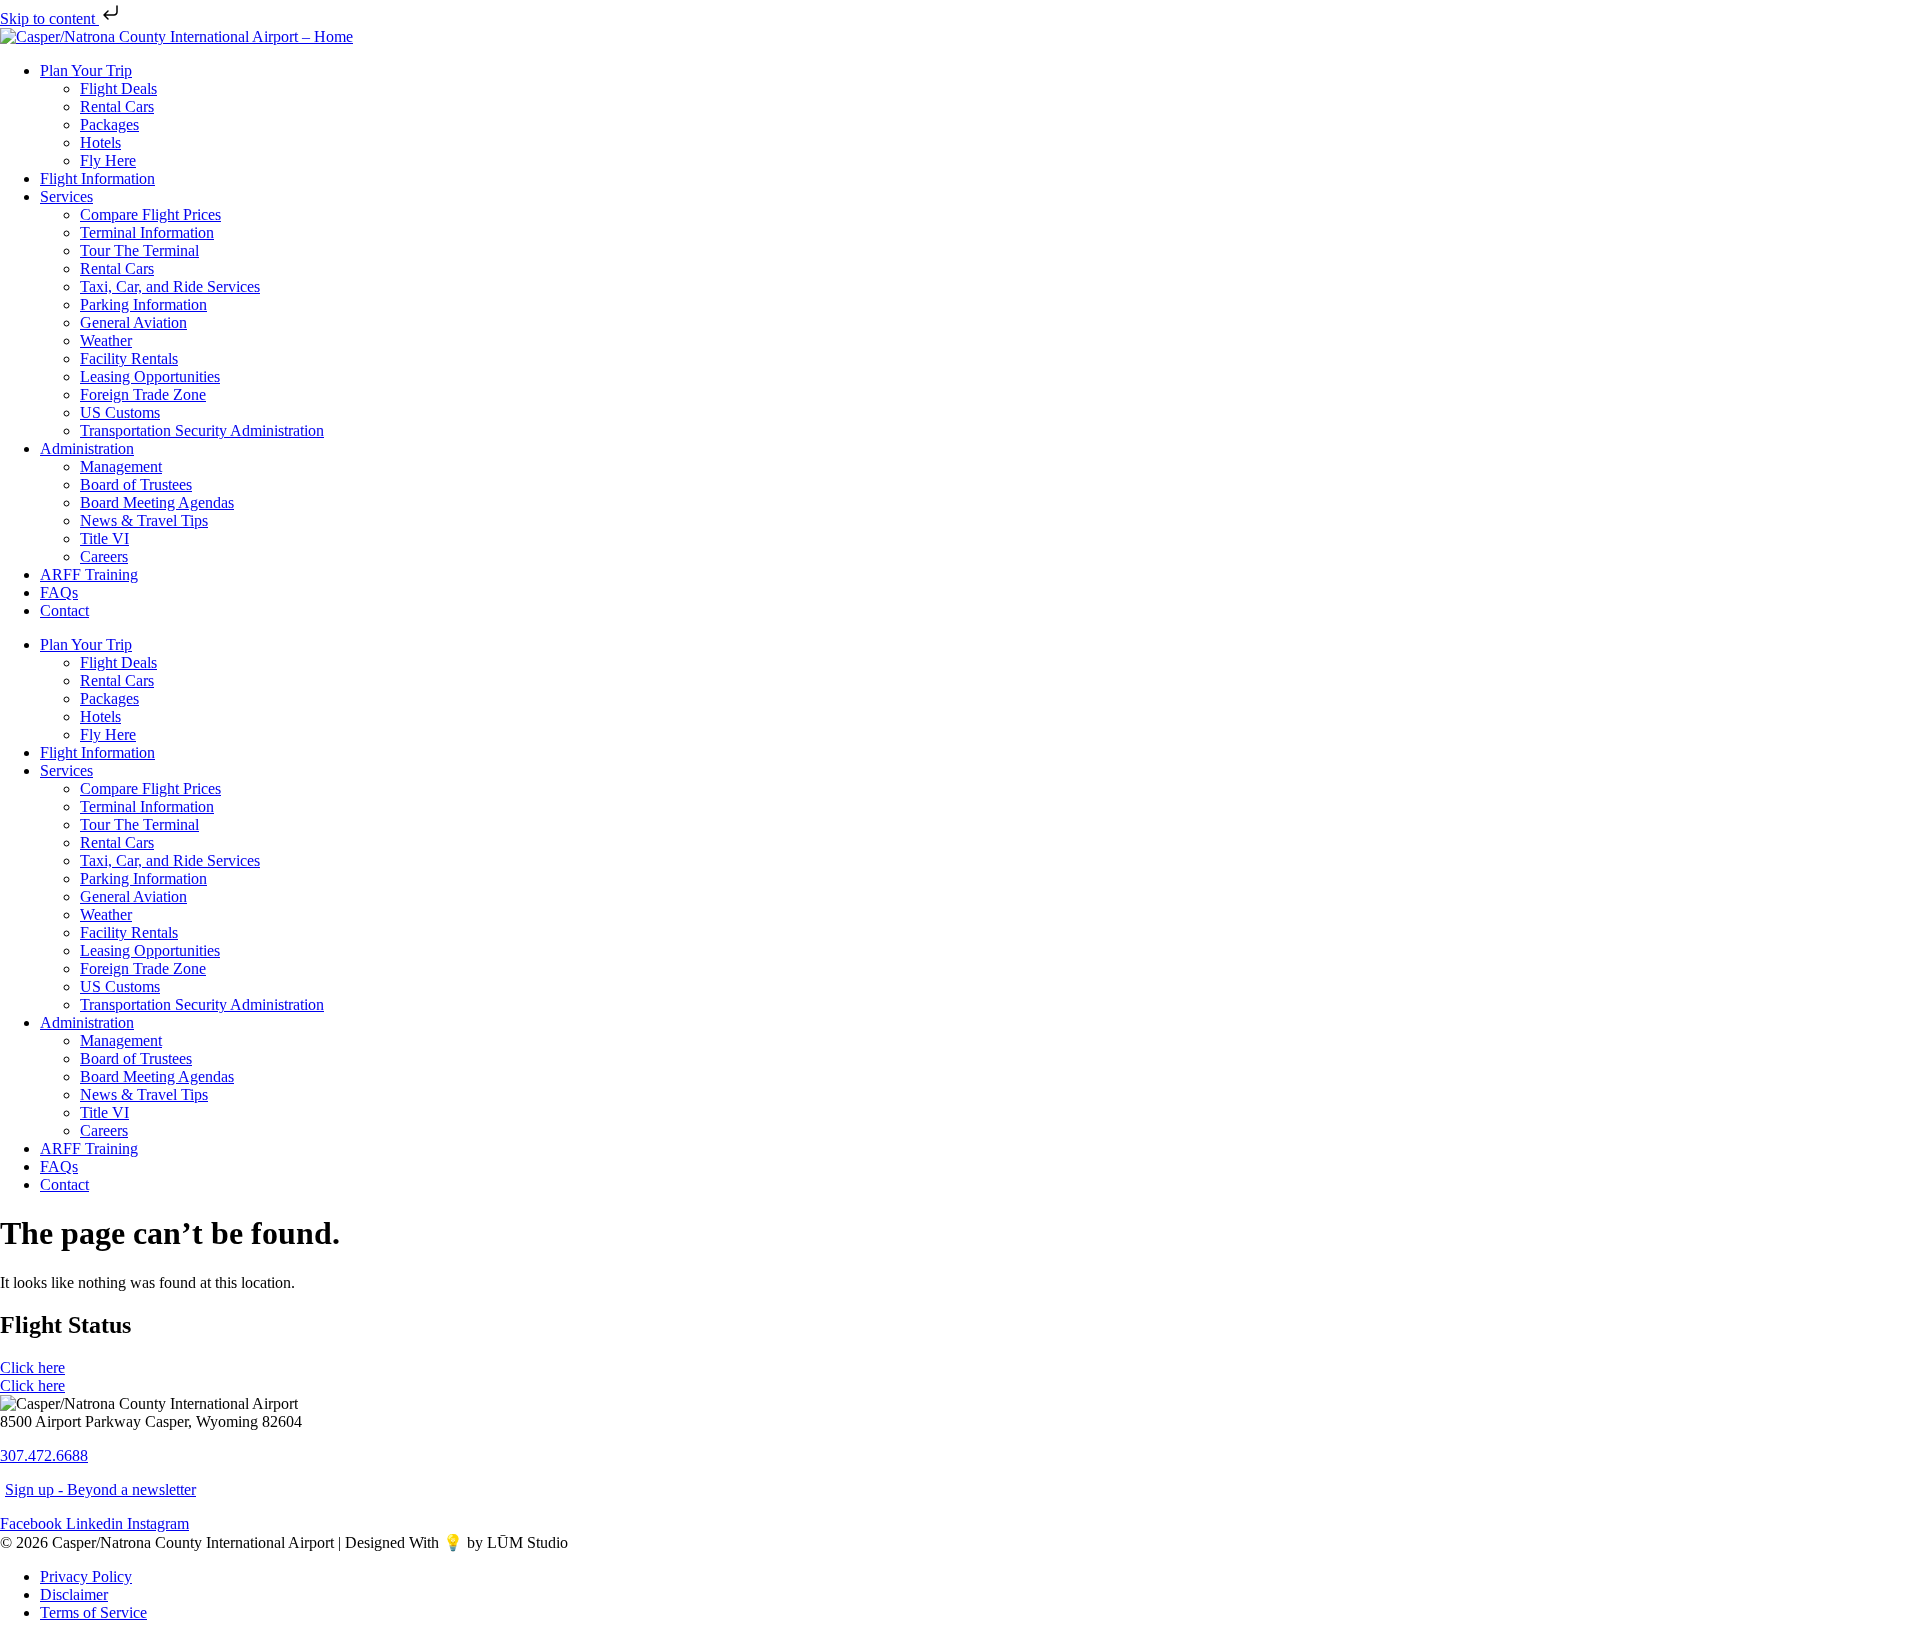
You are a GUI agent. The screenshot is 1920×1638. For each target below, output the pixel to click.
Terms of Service (93, 1612)
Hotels (100, 142)
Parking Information (143, 304)
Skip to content (49, 18)
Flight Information (97, 178)
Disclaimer (74, 1594)
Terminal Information (147, 232)
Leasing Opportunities (150, 376)
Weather (106, 340)
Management (121, 466)
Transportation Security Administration (202, 430)
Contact (64, 610)
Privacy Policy (86, 1576)
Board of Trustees (136, 484)
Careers (104, 556)
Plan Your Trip (86, 70)
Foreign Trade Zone (143, 394)
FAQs (59, 592)
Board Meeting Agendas (157, 502)
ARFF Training (89, 574)
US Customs (120, 412)
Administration (87, 448)
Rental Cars (117, 106)
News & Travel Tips (144, 520)
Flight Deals (118, 88)
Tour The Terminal (139, 250)
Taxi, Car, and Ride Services (170, 286)
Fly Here (108, 160)
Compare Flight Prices (150, 214)
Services (66, 196)
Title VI (104, 538)
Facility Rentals (129, 358)
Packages (109, 124)
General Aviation (133, 322)
